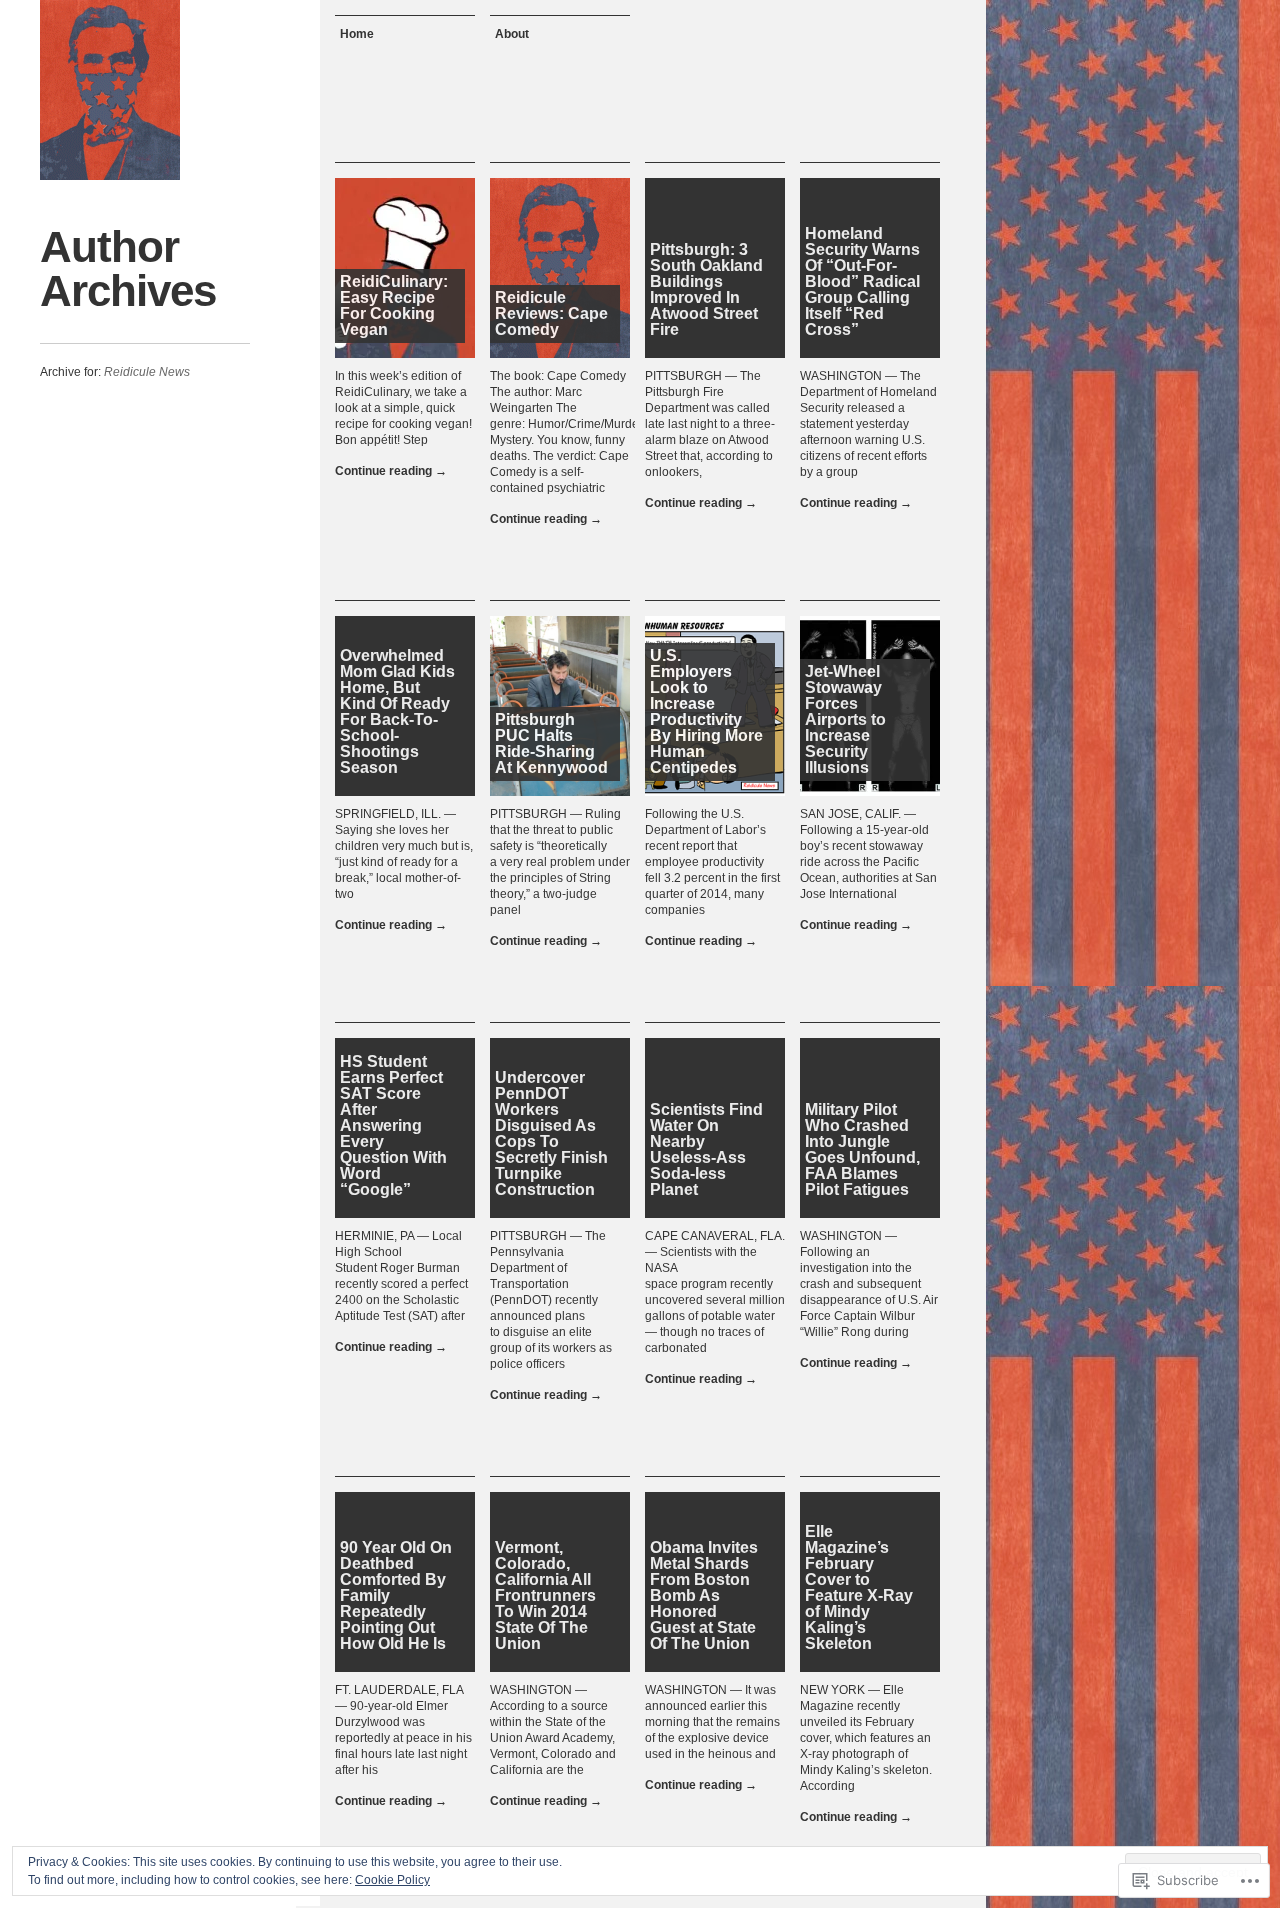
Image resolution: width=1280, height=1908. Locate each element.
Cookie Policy (392, 1880)
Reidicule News (147, 372)
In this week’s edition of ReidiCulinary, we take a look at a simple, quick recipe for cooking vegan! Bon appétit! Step (403, 408)
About (512, 34)
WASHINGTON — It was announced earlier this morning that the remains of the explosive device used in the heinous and (712, 1722)
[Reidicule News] (110, 90)
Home (357, 34)
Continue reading (391, 471)
